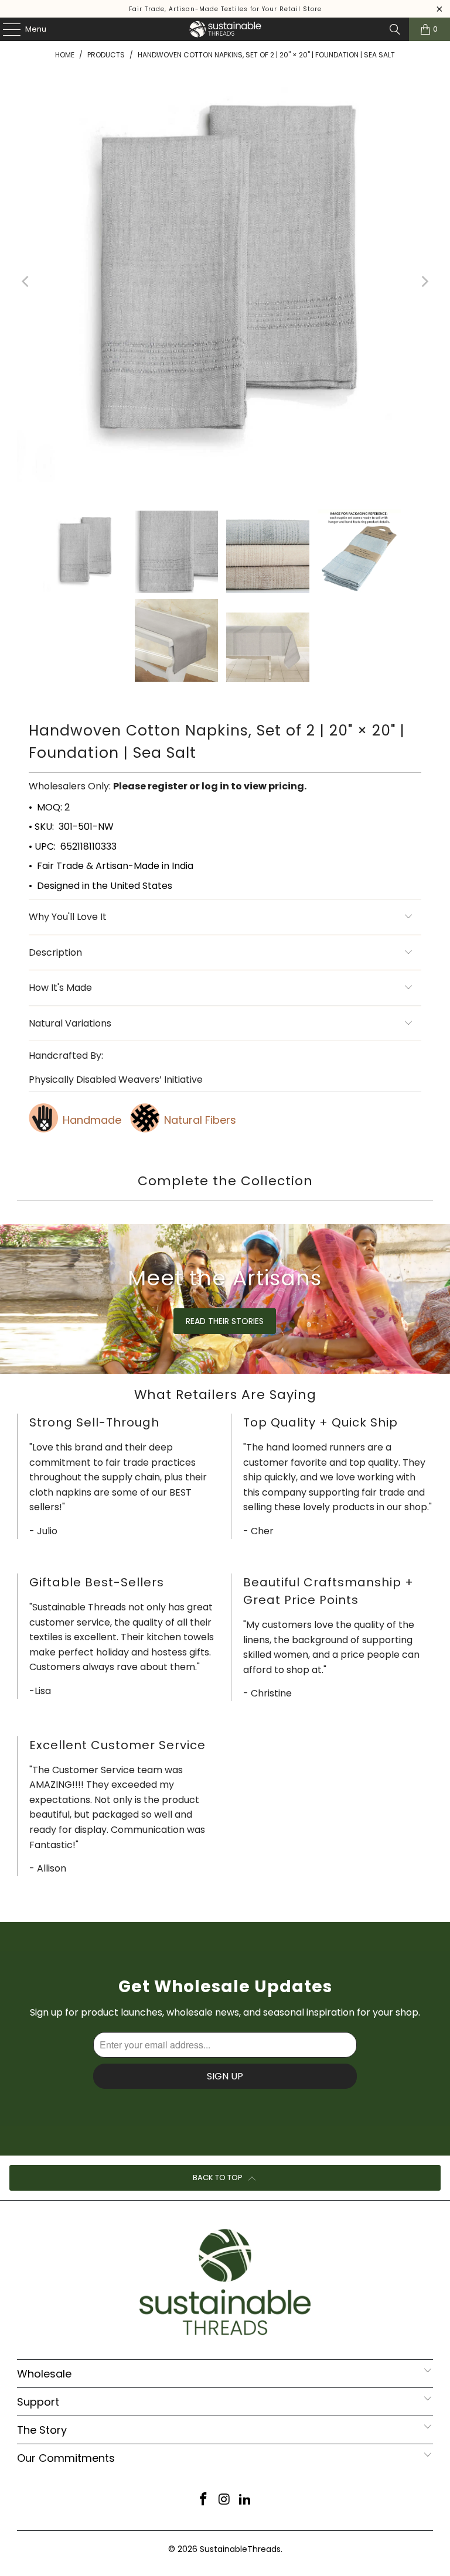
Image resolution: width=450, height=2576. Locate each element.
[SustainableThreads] (225, 29)
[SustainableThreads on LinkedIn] (246, 2500)
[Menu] (6, 29)
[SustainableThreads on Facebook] (203, 2500)
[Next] (424, 282)
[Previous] (26, 282)
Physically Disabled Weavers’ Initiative (116, 1080)
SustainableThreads (240, 2549)
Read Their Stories (225, 1321)
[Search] (395, 29)
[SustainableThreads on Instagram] (224, 2500)
